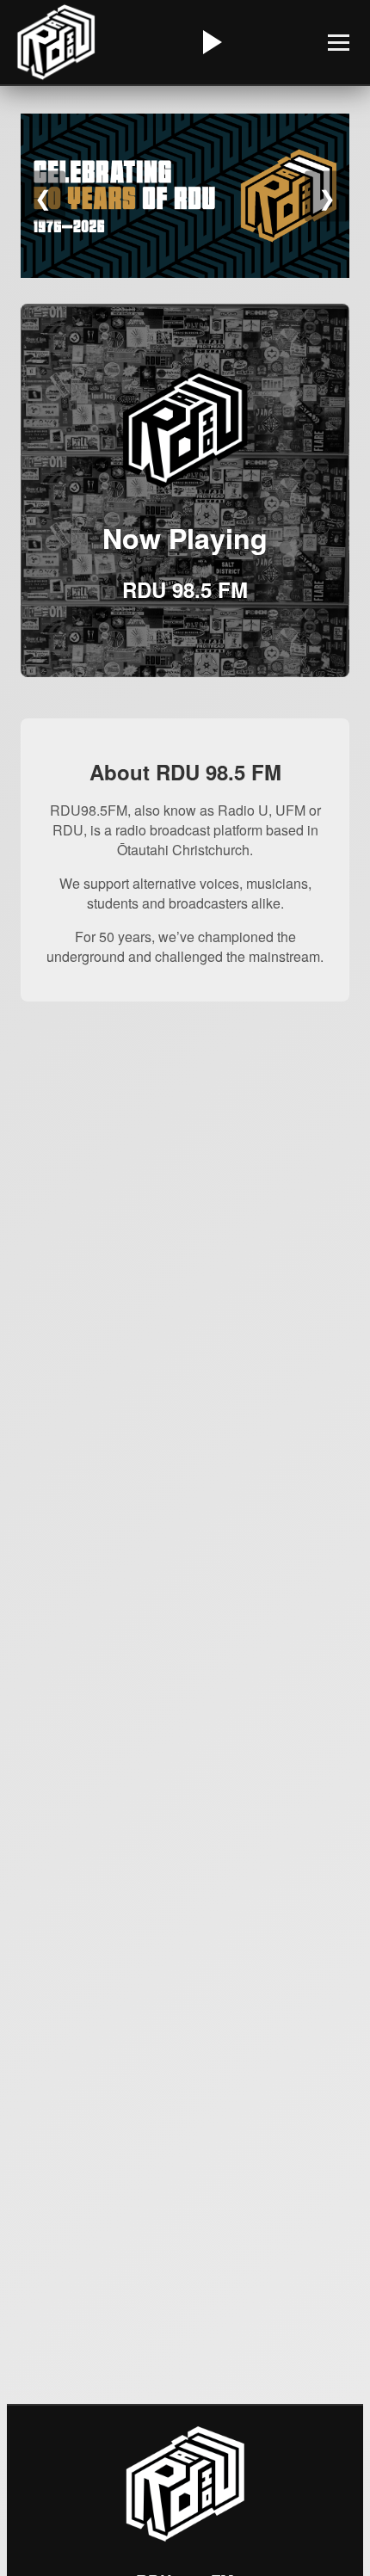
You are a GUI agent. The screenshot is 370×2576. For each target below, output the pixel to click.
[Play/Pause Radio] (210, 42)
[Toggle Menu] (339, 43)
